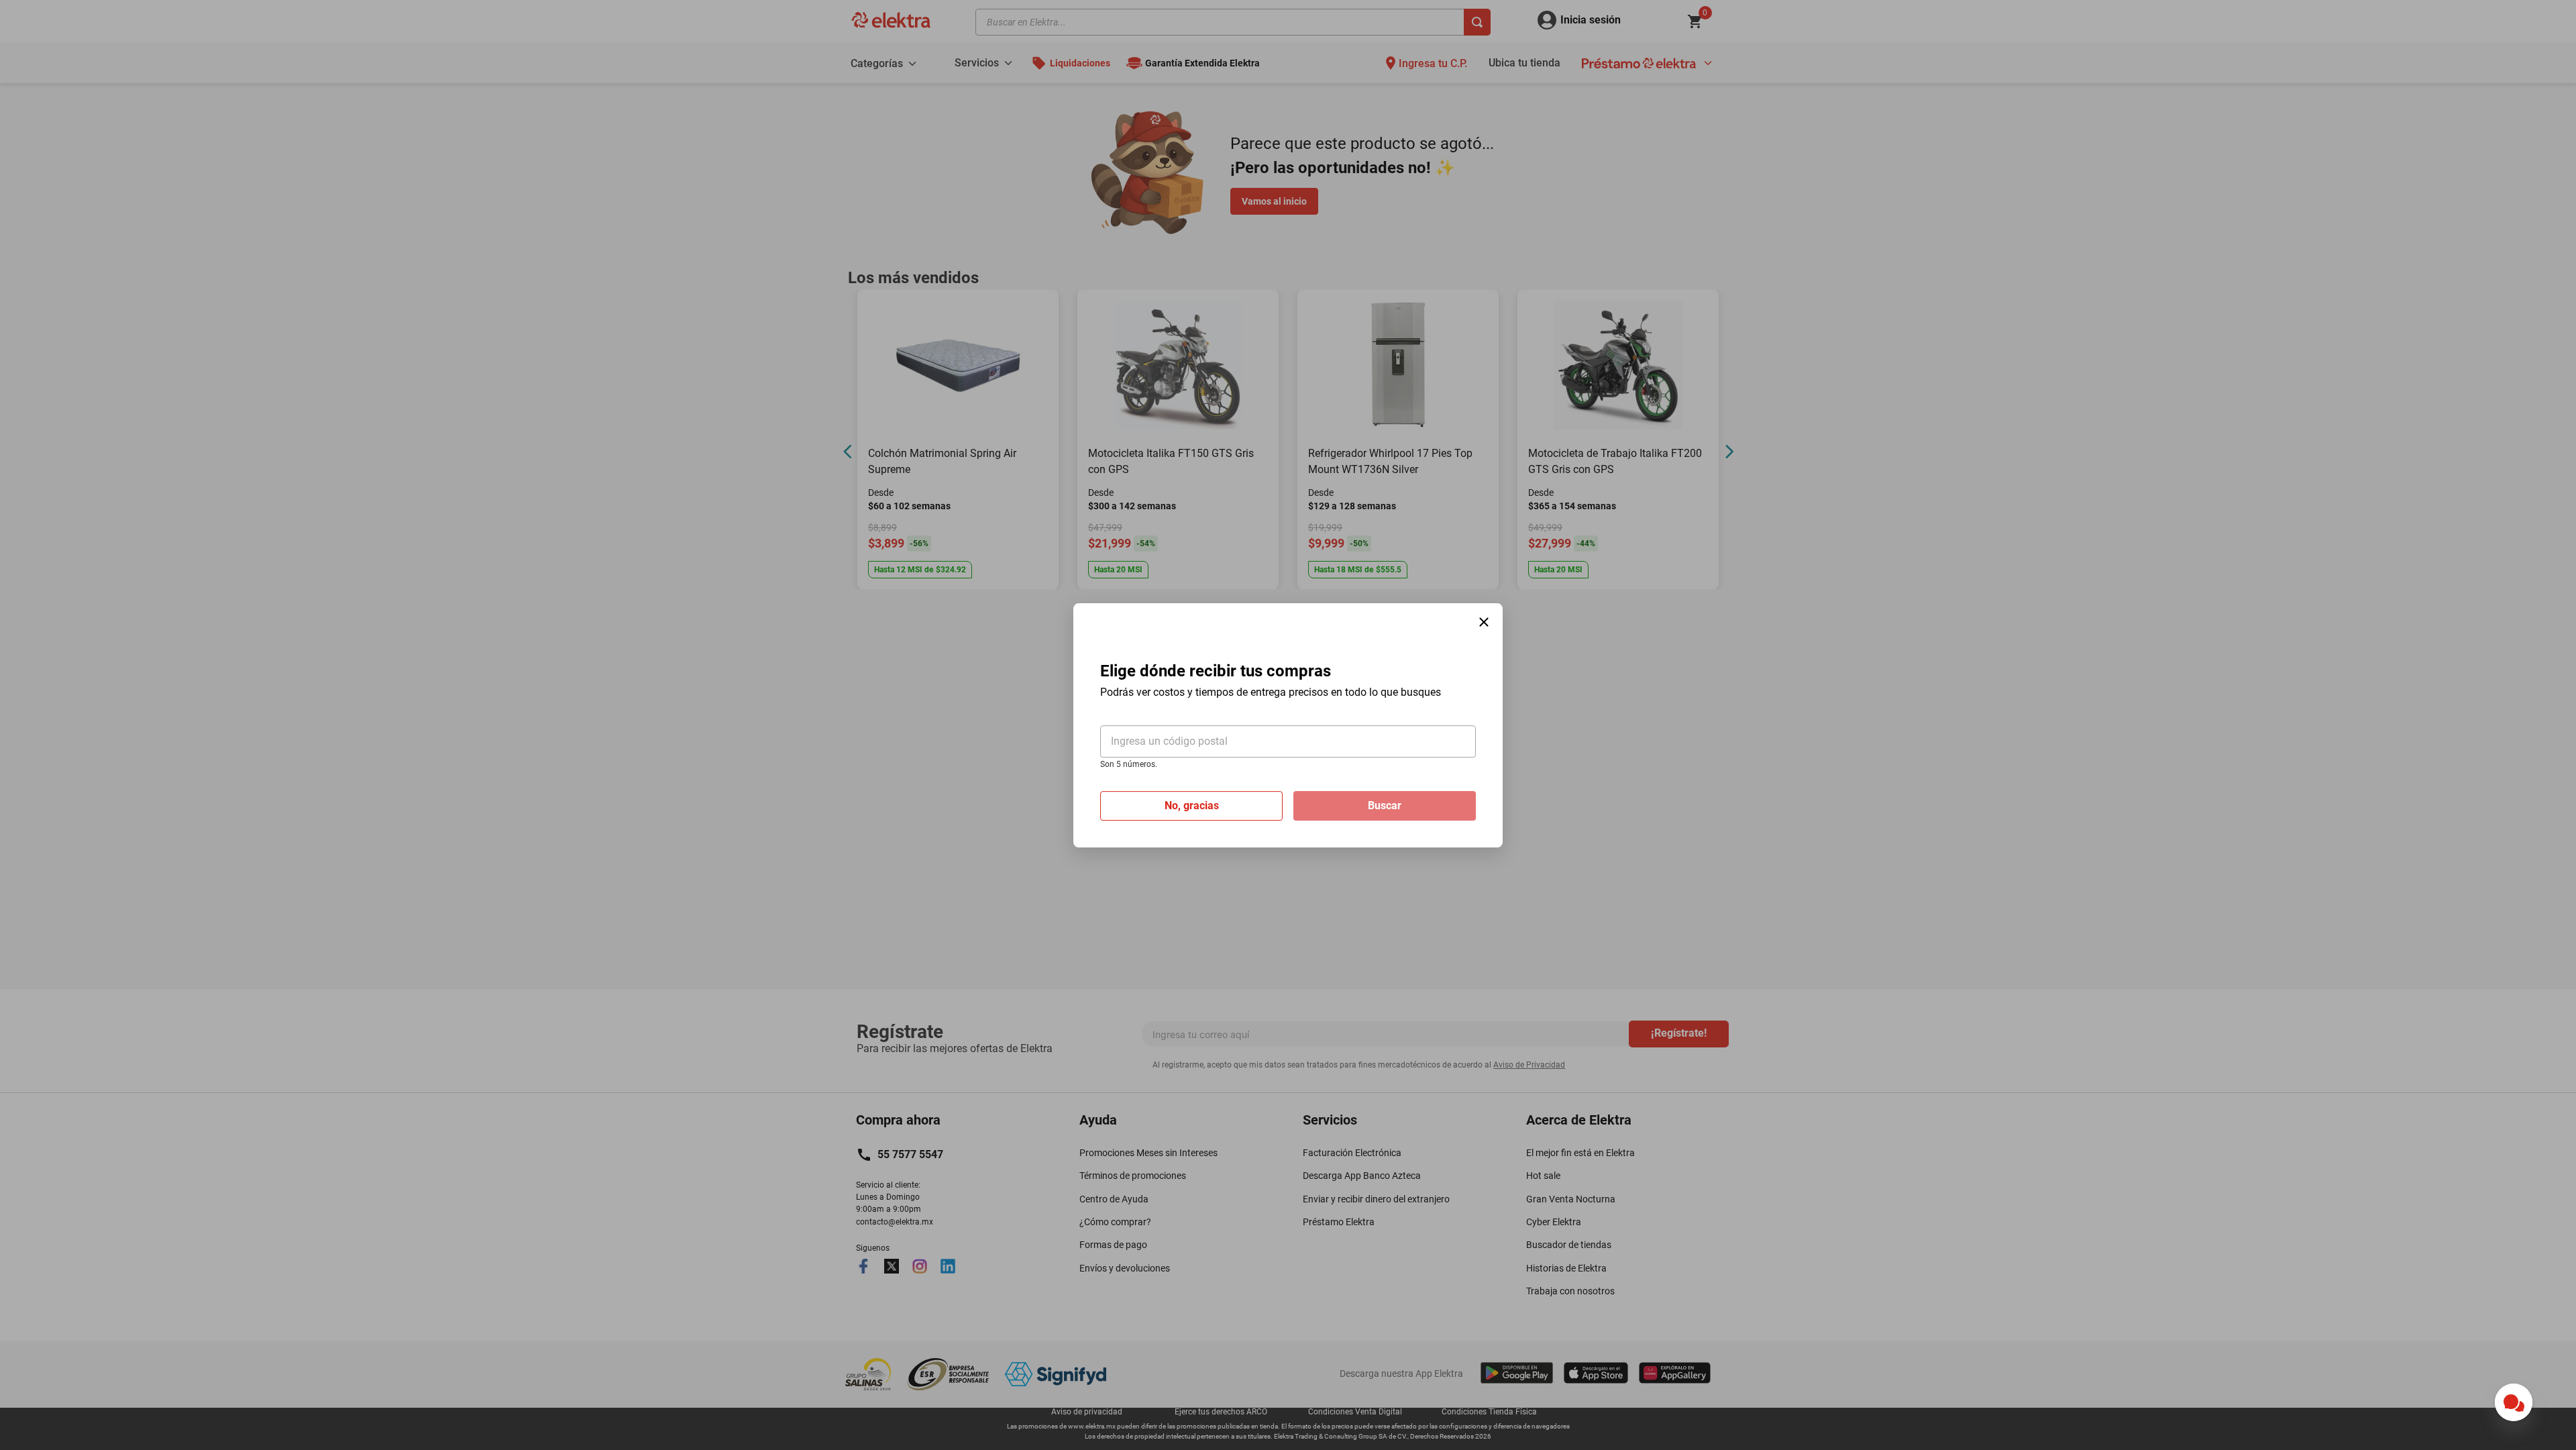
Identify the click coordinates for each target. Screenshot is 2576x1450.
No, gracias (1192, 805)
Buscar (1385, 805)
